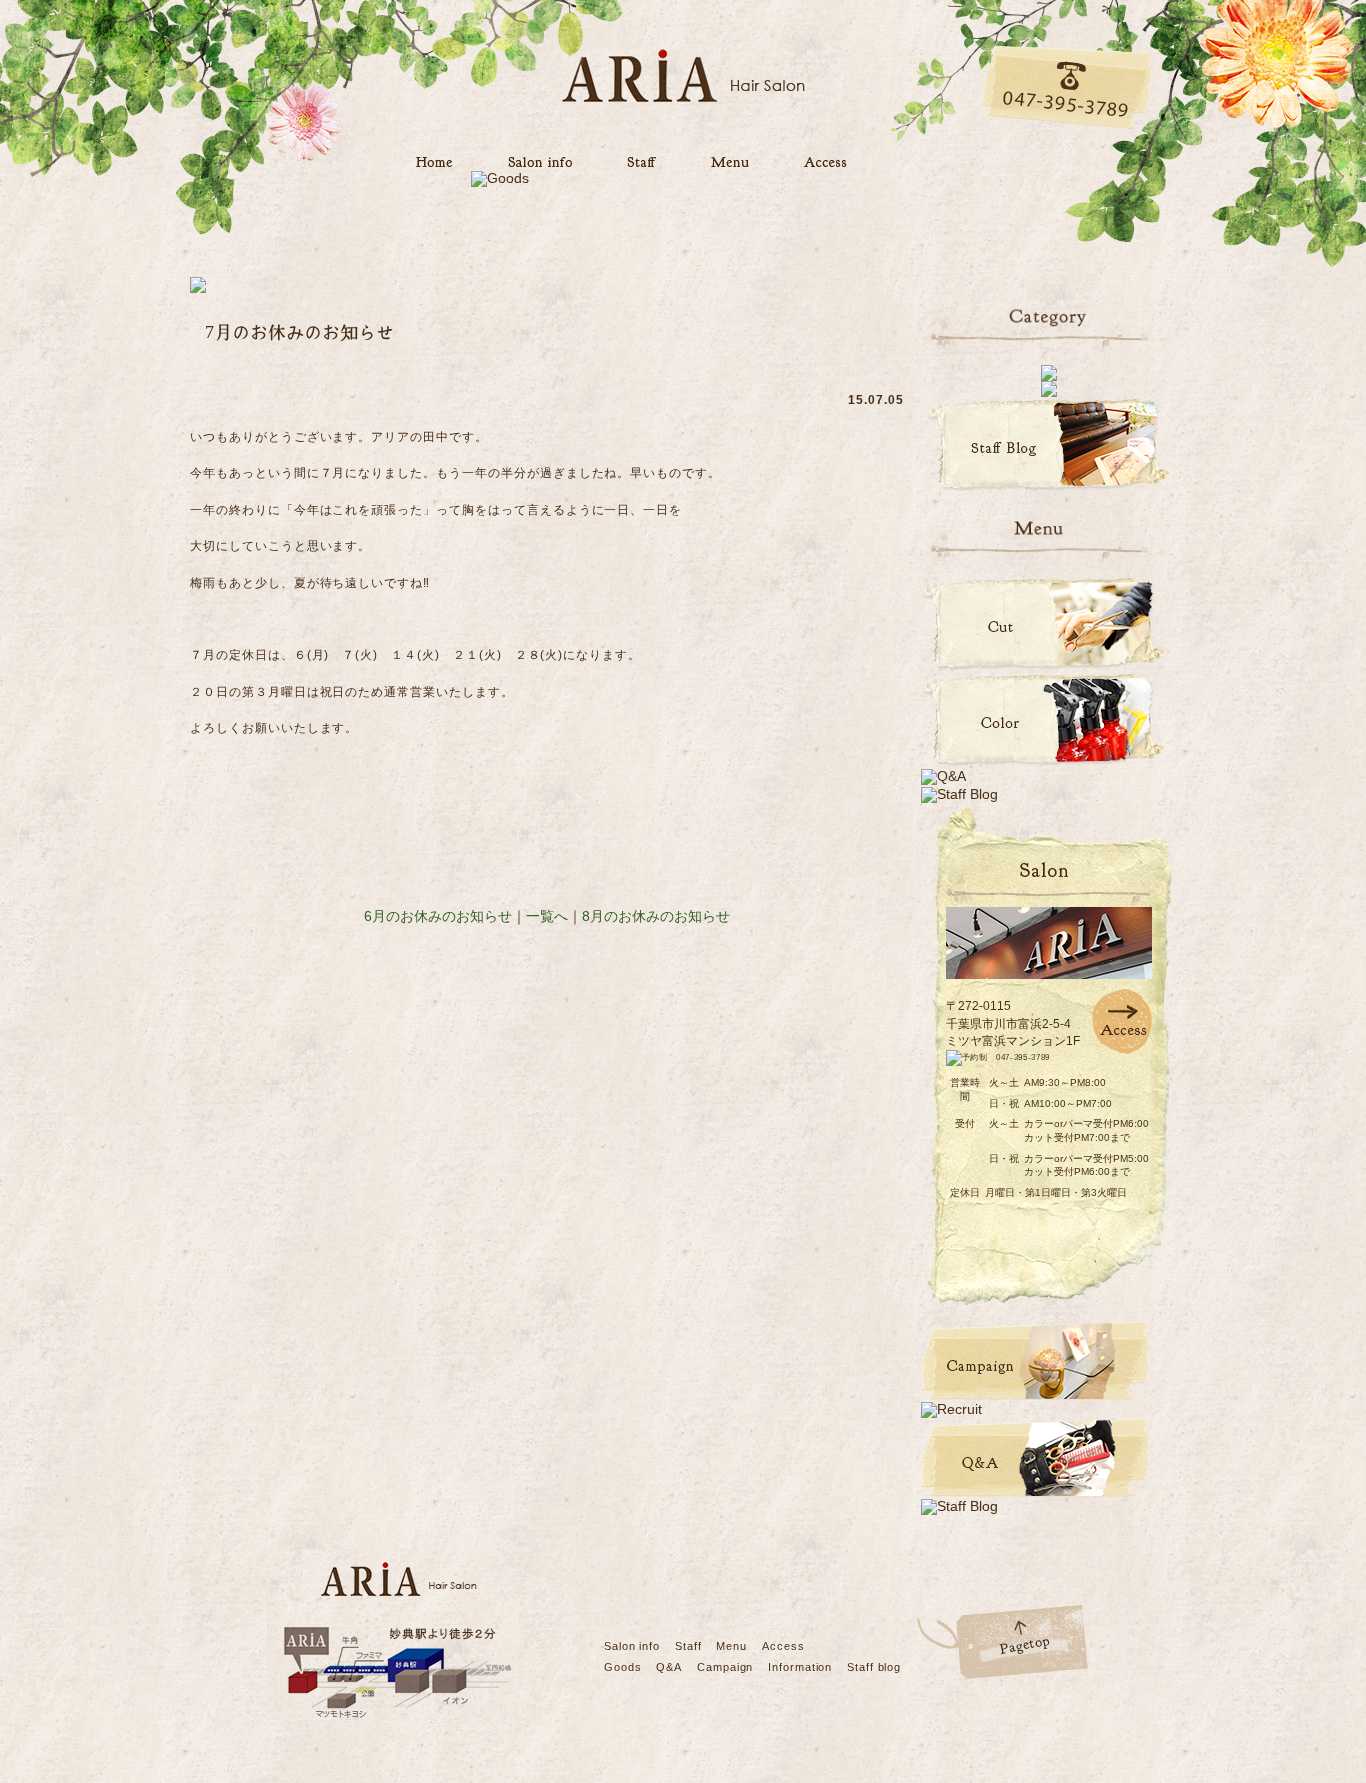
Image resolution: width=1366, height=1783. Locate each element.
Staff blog (874, 1667)
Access (783, 1646)
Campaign (725, 1667)
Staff (688, 1646)
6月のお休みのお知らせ (438, 916)
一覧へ (547, 916)
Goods (622, 1667)
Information (800, 1667)
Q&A (669, 1667)
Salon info (632, 1646)
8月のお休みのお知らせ (656, 916)
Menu (731, 1646)
